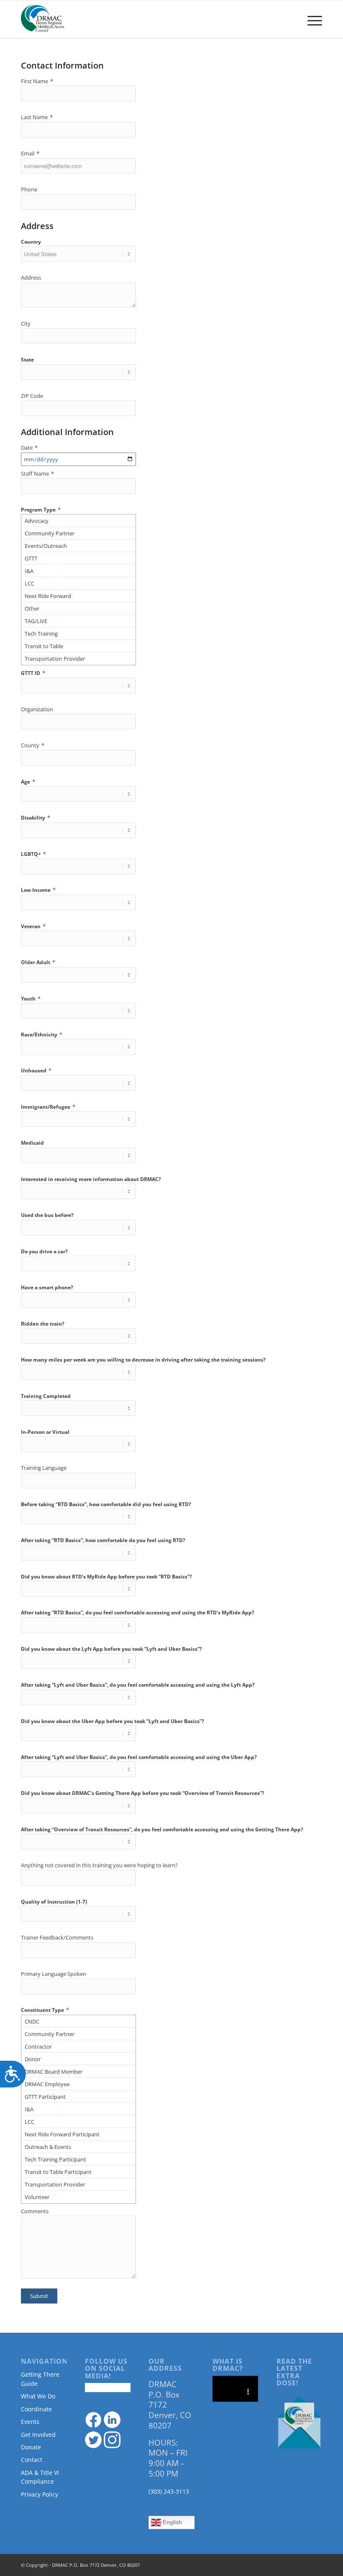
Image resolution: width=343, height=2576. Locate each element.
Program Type (41, 509)
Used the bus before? (47, 1215)
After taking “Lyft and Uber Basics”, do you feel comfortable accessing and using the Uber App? (139, 1757)
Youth (31, 998)
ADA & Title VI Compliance (40, 2477)
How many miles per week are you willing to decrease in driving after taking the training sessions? (143, 1360)
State (27, 360)
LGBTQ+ (33, 854)
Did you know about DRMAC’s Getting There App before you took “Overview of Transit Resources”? (143, 1793)
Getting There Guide (40, 2379)
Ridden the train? (43, 1324)
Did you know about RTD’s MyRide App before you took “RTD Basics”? (106, 1577)
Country (31, 242)
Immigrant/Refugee (48, 1107)
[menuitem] (311, 19)
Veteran (33, 926)
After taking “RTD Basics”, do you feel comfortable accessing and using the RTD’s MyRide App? (138, 1613)
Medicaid (32, 1143)
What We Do (38, 2396)
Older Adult (38, 962)
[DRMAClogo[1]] (43, 19)
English (171, 2522)
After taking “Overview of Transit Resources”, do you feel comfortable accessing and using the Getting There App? (162, 1829)
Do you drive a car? (44, 1251)
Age (28, 781)
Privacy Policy (40, 2494)
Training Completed (46, 1396)
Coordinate (36, 2409)
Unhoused (36, 1070)
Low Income (38, 890)
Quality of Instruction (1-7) (54, 1902)
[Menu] (311, 19)
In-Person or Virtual (45, 1432)
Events (30, 2422)
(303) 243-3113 (169, 2491)
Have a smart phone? (47, 1287)
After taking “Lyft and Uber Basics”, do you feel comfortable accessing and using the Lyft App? (138, 1685)
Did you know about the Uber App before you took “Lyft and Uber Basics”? (113, 1721)
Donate (31, 2447)
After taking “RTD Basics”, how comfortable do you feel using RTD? (103, 1540)
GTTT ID (33, 673)
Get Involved (38, 2435)
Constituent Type (45, 2010)
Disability (36, 817)
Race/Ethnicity (42, 1034)
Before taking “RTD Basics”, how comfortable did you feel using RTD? (106, 1504)
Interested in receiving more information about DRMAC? (91, 1179)
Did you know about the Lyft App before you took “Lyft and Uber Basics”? (111, 1649)
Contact (32, 2460)
